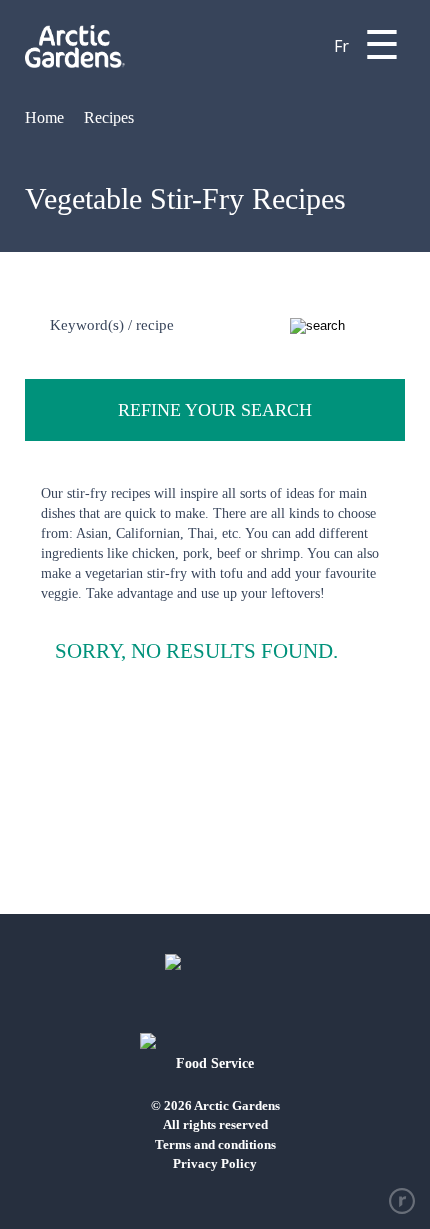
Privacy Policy (215, 1163)
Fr (341, 46)
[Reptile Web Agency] (402, 1201)
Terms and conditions (215, 1144)
